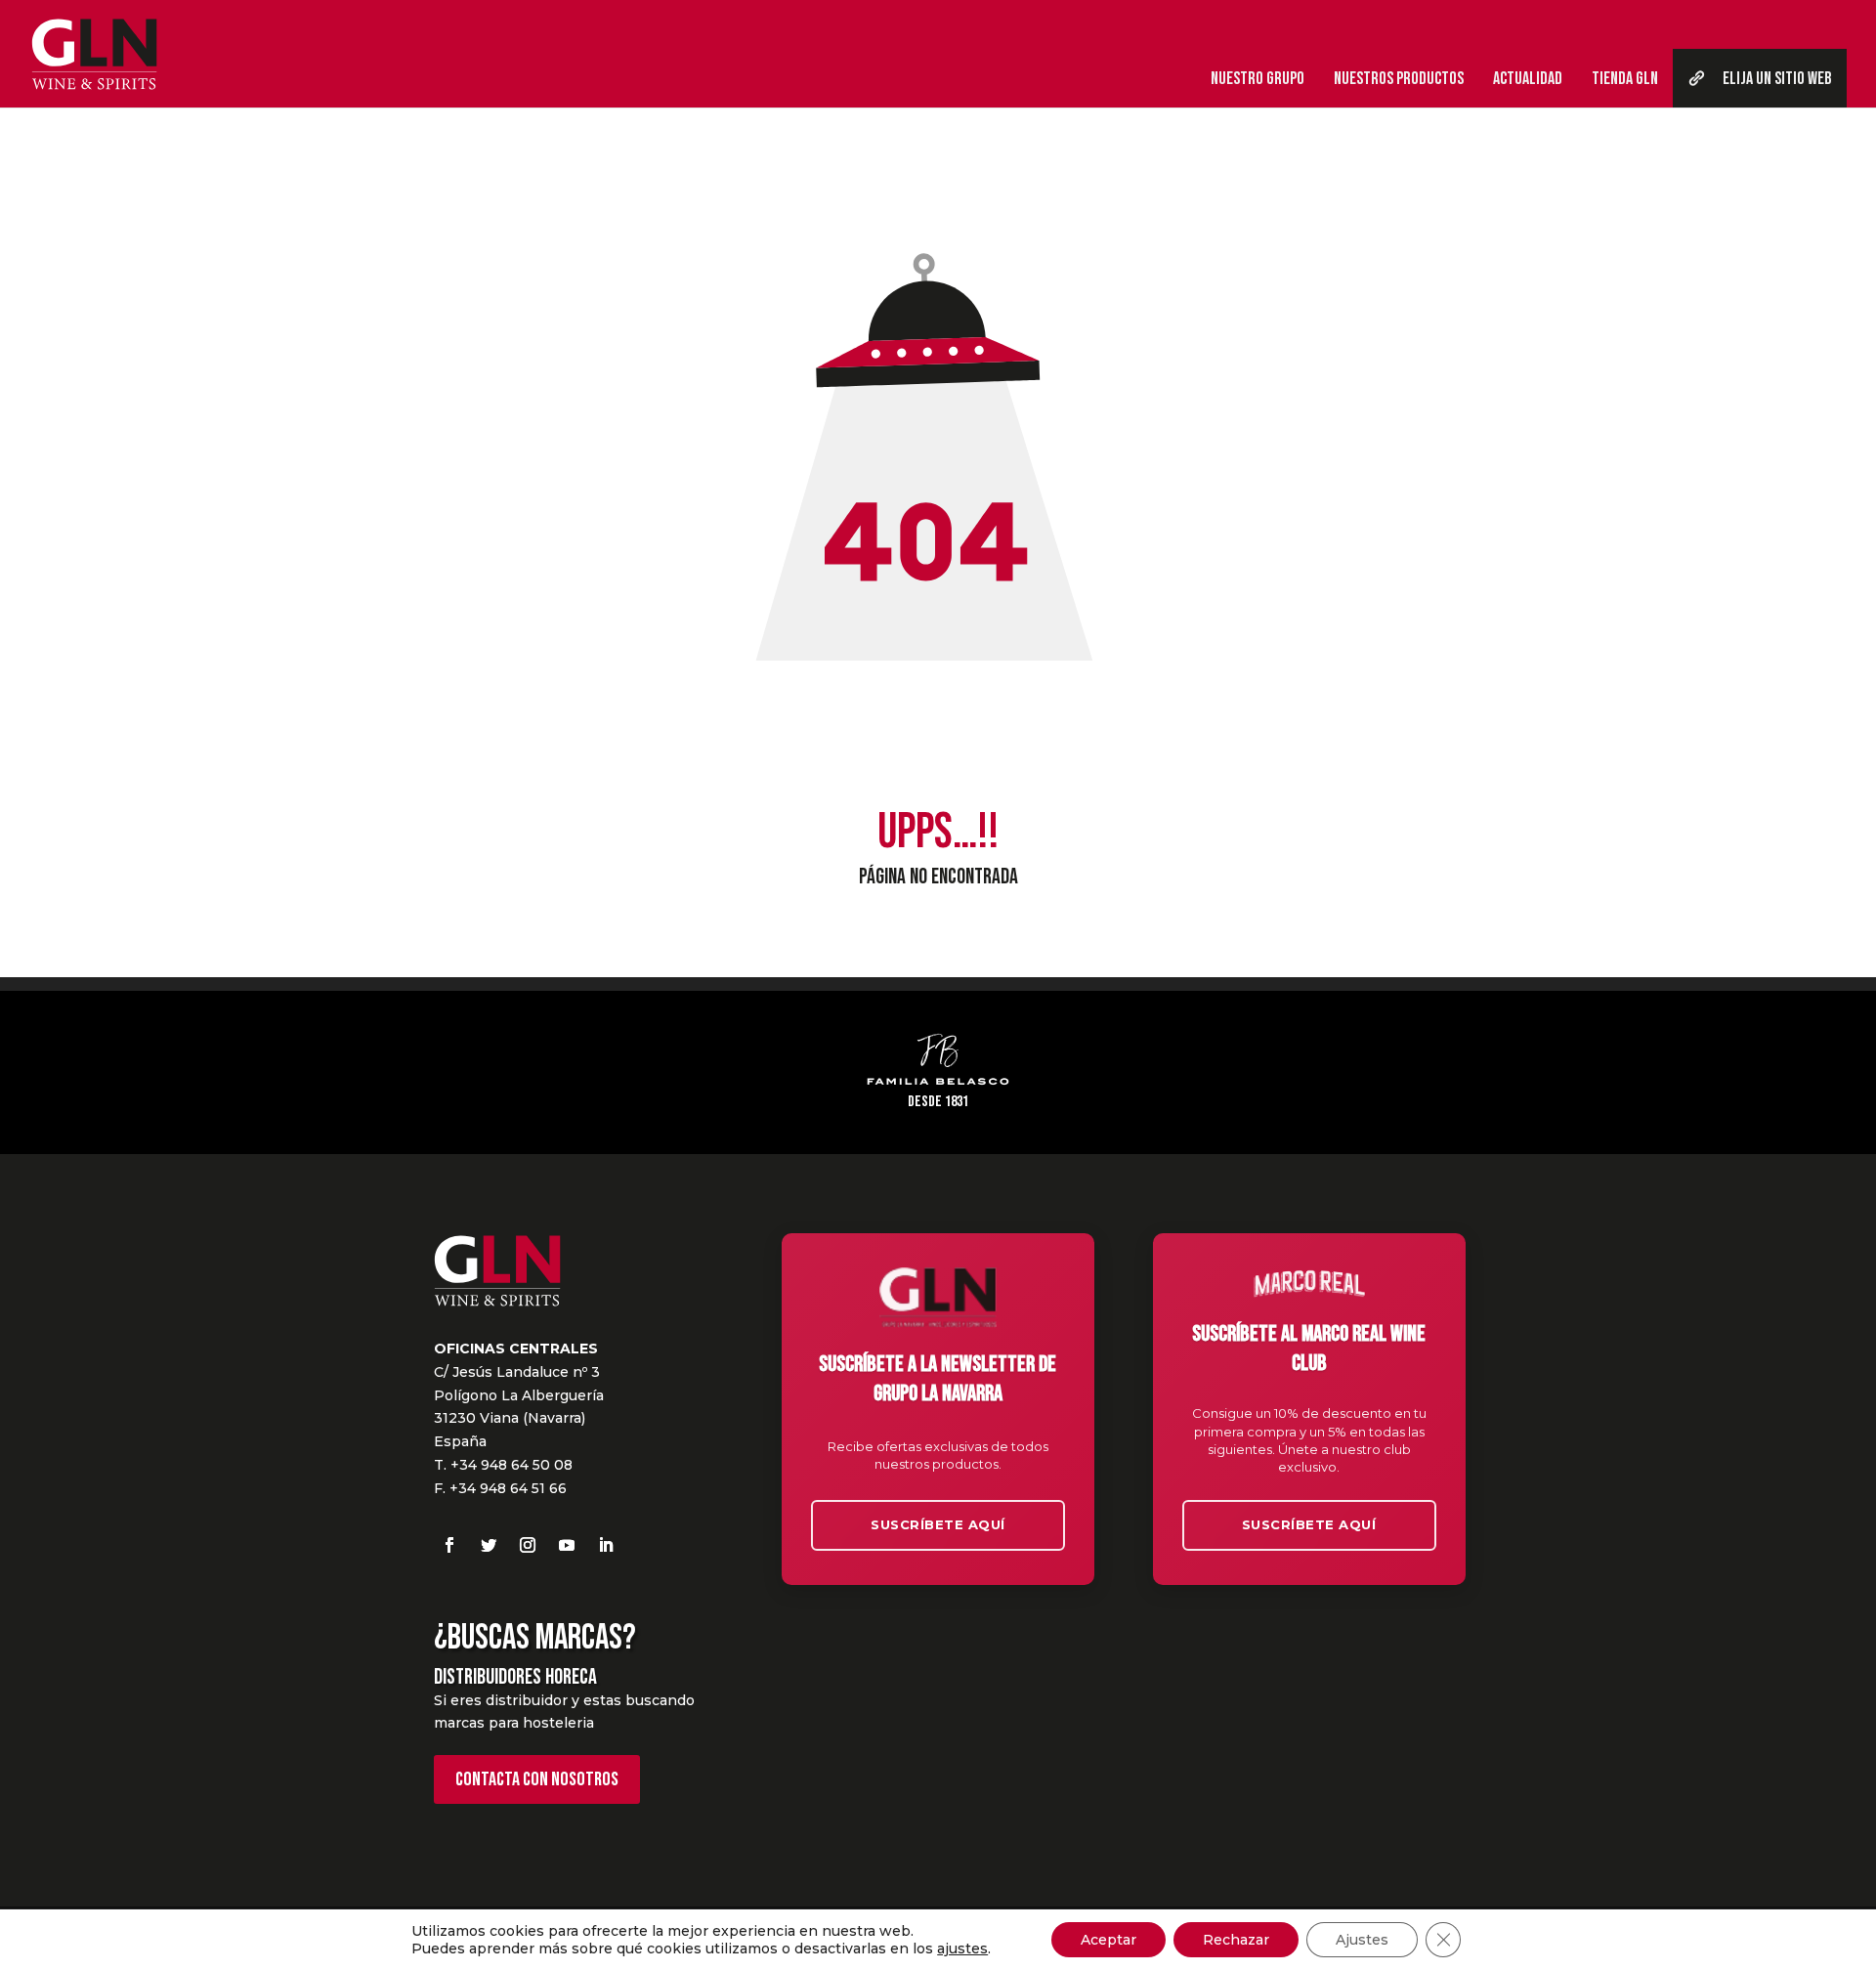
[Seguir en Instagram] (528, 1545)
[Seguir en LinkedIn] (606, 1545)
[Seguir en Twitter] (489, 1545)
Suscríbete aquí (938, 1524)
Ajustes (1362, 1940)
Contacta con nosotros (537, 1779)
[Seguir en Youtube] (567, 1545)
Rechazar (1236, 1940)
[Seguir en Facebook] (449, 1545)
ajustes (962, 1949)
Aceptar (1109, 1940)
